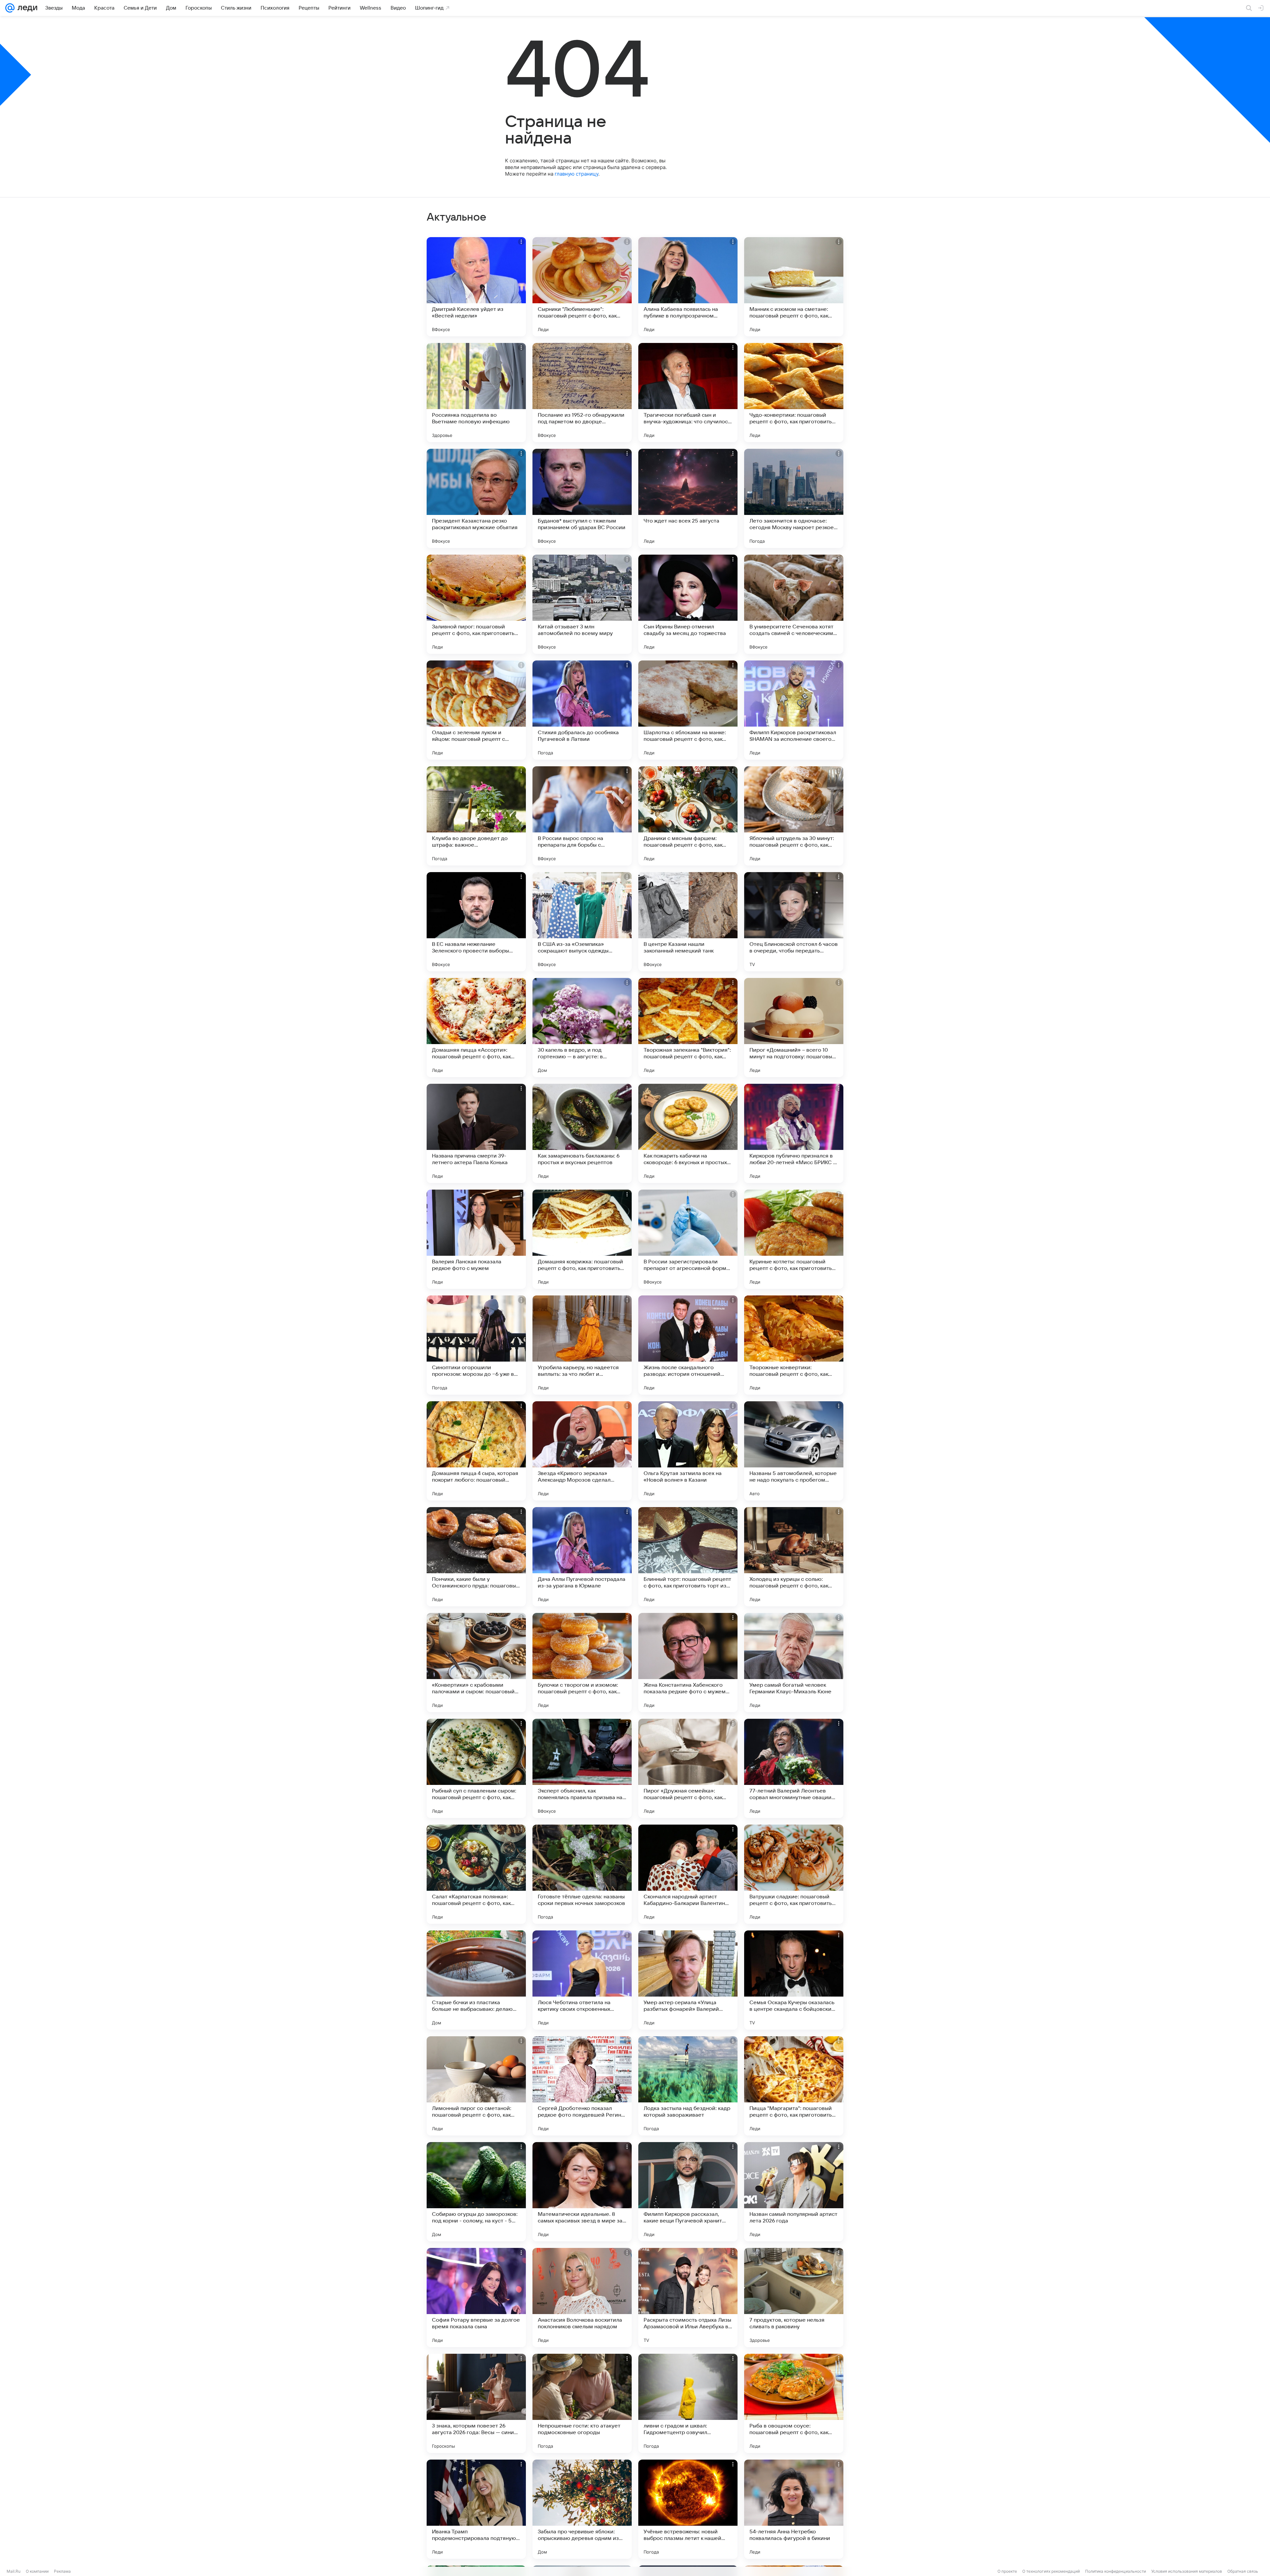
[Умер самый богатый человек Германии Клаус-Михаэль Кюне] (794, 1663)
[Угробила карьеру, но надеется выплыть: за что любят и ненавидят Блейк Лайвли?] (582, 1345)
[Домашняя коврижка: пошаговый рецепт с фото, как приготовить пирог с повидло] (582, 1239)
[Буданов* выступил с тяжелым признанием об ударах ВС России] (582, 498)
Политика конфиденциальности (1116, 2571)
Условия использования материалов (1187, 2571)
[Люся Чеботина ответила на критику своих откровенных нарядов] (582, 1980)
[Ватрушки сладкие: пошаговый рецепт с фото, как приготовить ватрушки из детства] (794, 1874)
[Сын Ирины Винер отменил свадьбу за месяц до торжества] (688, 604)
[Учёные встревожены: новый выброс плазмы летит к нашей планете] (688, 2509)
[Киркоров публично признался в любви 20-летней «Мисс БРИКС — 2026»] (794, 1133)
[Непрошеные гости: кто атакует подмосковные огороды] (582, 2403)
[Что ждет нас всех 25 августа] (688, 498)
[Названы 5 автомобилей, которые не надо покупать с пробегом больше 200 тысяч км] (794, 1451)
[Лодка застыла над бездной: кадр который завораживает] (688, 2086)
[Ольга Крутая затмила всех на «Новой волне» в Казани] (688, 1451)
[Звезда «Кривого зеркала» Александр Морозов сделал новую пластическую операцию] (582, 1451)
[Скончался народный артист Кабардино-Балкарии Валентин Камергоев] (688, 1874)
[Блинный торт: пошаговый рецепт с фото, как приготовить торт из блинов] (688, 1557)
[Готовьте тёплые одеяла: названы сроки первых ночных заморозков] (582, 1874)
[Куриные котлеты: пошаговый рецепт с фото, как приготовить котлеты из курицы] (794, 1239)
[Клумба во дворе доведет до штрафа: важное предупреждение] (476, 816)
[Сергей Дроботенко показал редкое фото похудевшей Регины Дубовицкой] (582, 2086)
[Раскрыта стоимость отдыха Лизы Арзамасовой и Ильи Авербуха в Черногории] (688, 2298)
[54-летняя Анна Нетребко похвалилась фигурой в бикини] (794, 2509)
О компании (37, 2571)
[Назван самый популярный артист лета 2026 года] (794, 2192)
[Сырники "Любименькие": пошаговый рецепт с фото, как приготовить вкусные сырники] (582, 287)
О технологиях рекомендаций (1051, 2571)
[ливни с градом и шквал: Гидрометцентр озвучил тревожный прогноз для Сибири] (688, 2403)
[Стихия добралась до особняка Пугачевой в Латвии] (582, 710)
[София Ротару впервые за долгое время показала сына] (476, 2298)
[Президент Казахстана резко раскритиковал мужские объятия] (476, 498)
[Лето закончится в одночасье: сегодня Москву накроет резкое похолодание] (794, 498)
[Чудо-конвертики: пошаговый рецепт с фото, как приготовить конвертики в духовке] (794, 393)
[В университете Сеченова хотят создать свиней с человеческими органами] (794, 604)
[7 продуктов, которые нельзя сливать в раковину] (794, 2298)
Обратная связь (1243, 2571)
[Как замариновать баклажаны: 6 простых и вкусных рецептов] (582, 1133)
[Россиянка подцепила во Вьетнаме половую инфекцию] (476, 393)
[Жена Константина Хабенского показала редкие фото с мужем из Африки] (688, 1663)
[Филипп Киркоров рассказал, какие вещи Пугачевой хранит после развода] (688, 2192)
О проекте (1007, 2571)
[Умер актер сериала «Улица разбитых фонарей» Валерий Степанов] (688, 1980)
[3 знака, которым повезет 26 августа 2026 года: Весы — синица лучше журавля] (476, 2403)
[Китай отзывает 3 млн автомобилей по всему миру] (582, 604)
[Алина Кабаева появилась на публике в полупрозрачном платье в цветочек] (688, 287)
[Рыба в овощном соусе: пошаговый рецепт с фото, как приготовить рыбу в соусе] (794, 2403)
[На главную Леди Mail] (26, 8)
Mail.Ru (14, 2571)
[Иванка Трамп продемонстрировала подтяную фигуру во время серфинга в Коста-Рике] (476, 2509)
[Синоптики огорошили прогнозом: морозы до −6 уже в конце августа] (476, 1345)
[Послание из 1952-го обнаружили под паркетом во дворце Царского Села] (582, 393)
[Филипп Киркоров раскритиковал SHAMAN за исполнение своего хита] (794, 710)
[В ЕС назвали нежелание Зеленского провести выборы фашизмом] (476, 922)
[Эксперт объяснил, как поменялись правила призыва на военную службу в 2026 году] (582, 1768)
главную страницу (576, 174)
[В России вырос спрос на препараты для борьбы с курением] (582, 816)
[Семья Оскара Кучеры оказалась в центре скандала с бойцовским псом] (794, 1980)
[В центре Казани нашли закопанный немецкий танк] (688, 922)
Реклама (62, 2571)
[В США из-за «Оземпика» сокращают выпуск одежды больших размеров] (582, 922)
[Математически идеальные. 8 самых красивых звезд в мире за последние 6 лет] (582, 2192)
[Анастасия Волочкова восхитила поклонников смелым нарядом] (582, 2298)
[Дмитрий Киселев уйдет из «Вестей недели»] (476, 287)
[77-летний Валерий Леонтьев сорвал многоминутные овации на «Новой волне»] (794, 1768)
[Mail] (10, 8)
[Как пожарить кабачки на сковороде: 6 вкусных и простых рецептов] (688, 1133)
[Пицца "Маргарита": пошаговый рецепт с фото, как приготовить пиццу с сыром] (794, 2086)
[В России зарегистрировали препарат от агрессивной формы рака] (688, 1239)
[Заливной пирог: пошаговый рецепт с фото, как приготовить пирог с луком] (476, 604)
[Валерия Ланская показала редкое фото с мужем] (476, 1239)
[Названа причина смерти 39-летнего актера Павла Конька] (476, 1133)
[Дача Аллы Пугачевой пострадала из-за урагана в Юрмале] (582, 1557)
